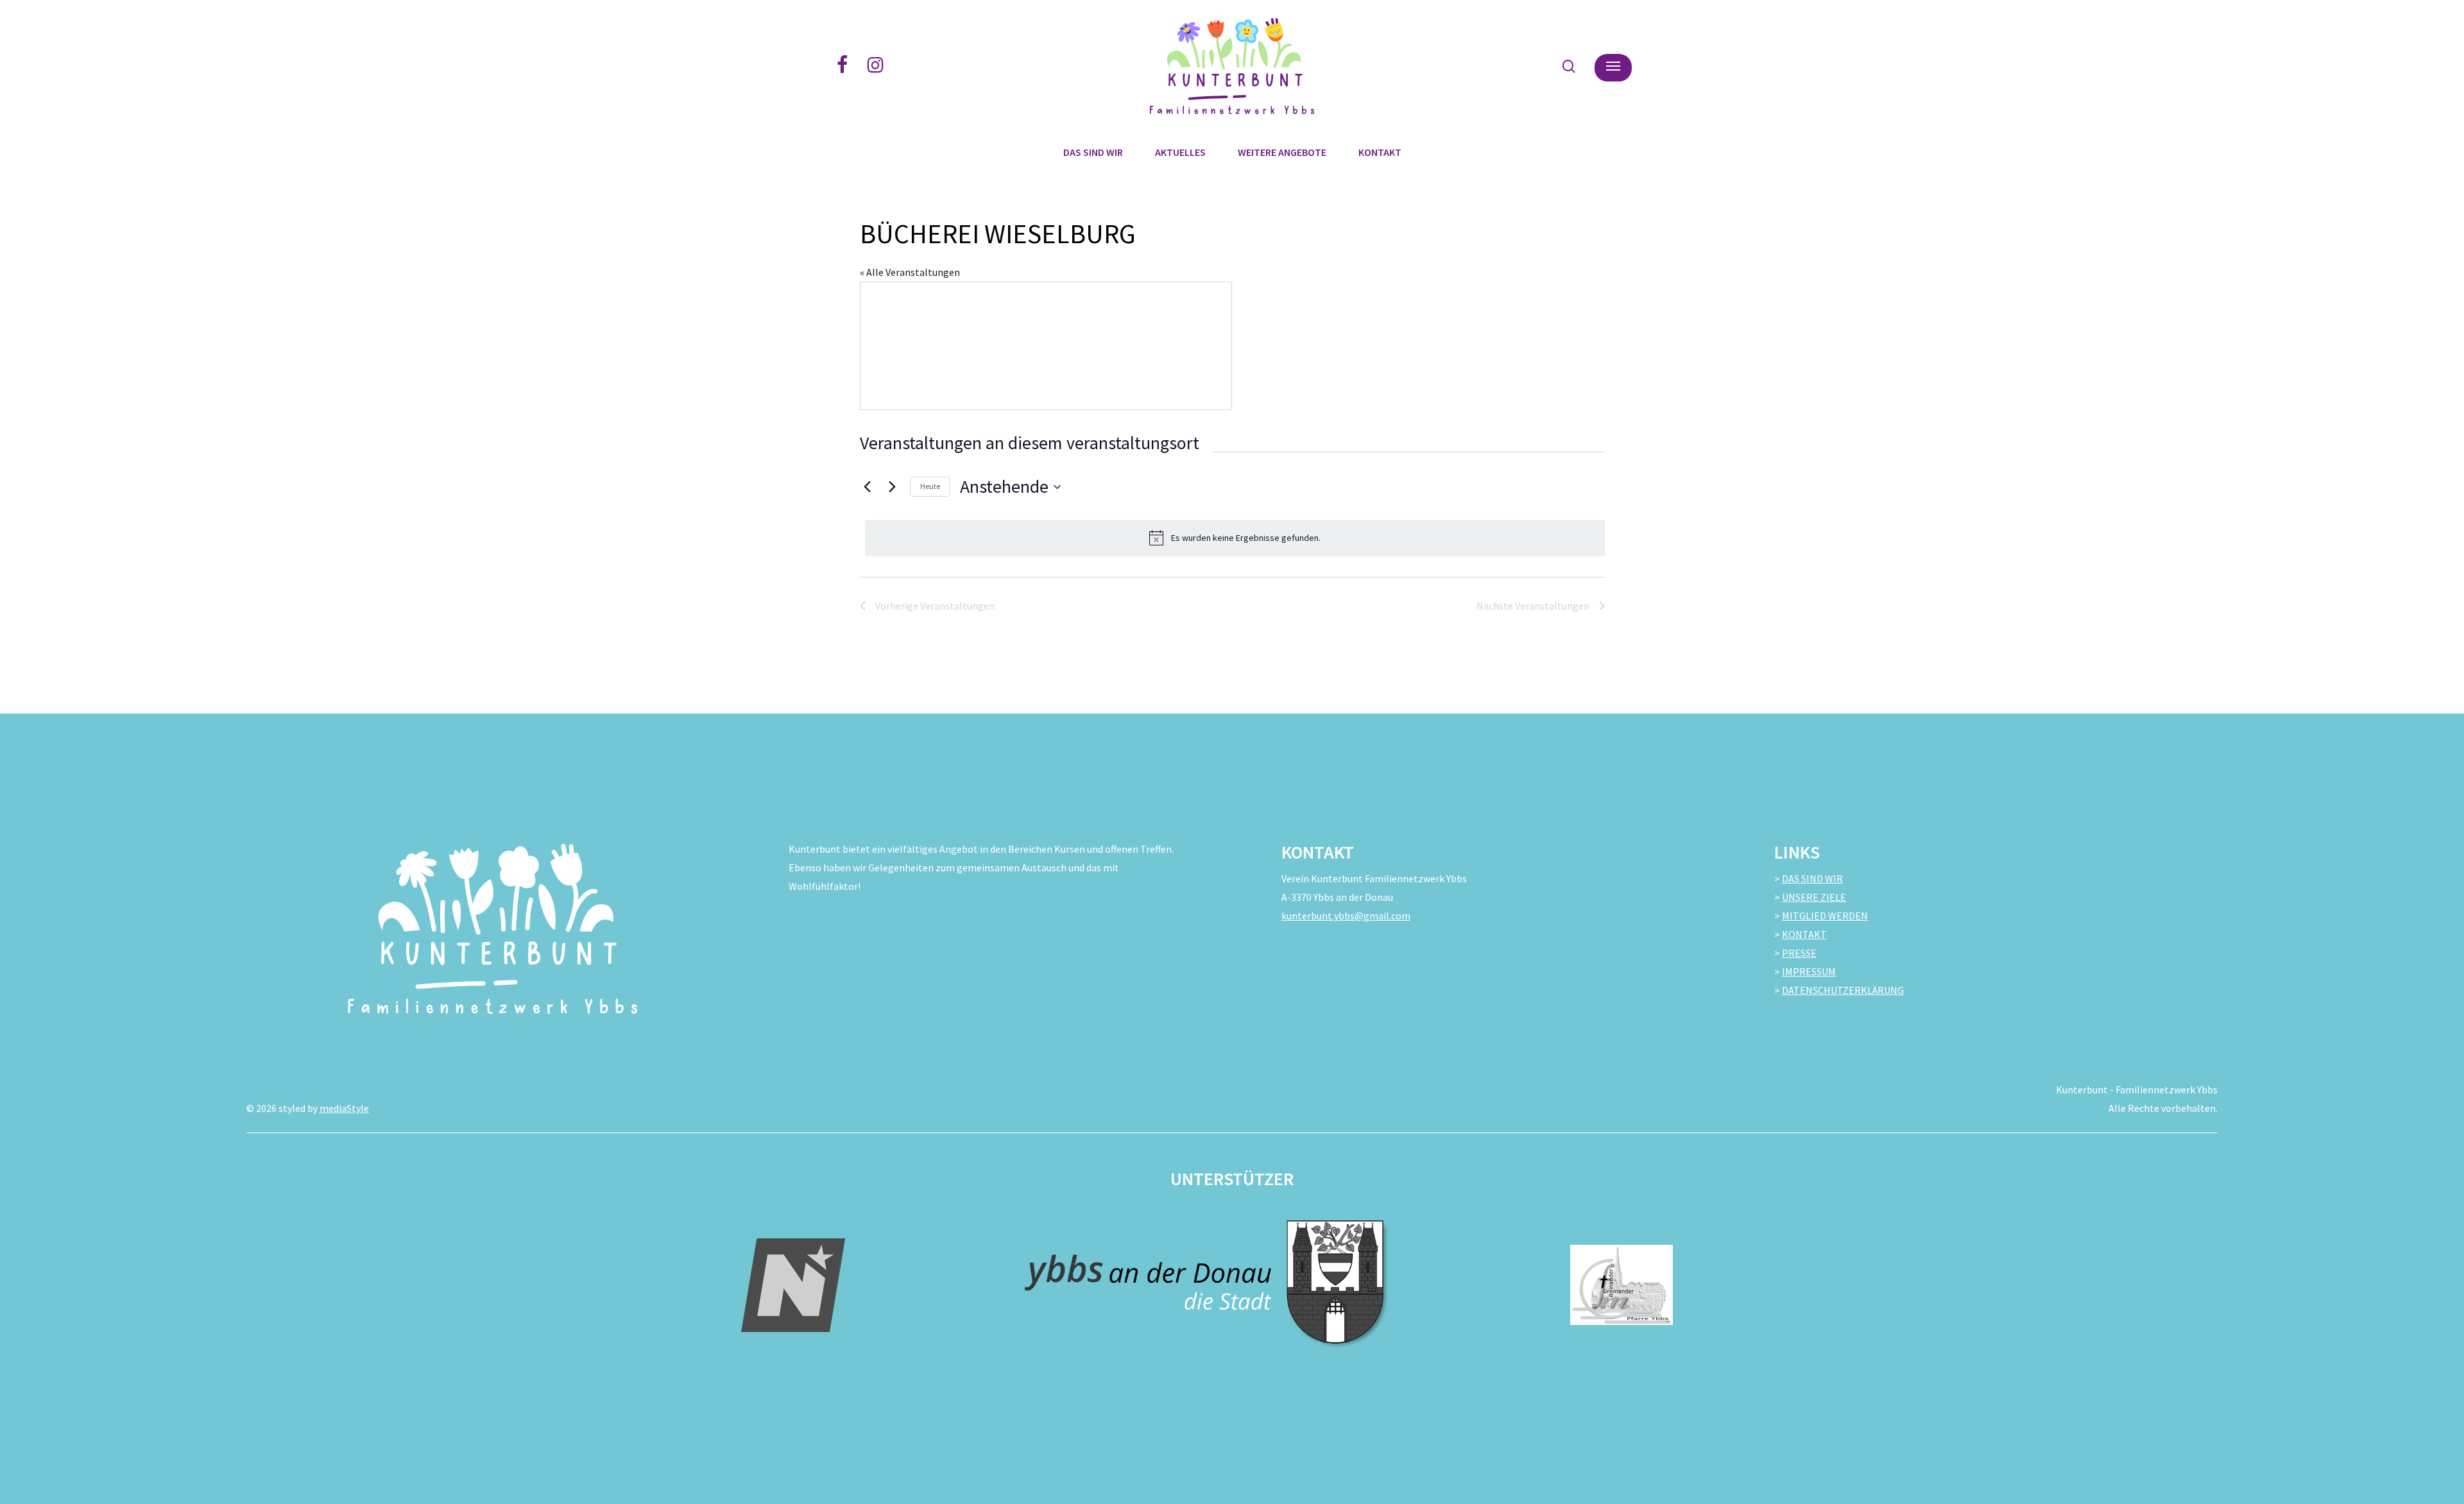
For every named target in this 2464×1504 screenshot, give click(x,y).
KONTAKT (1804, 934)
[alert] (1235, 538)
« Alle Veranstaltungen (910, 272)
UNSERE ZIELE (1814, 897)
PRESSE (1799, 953)
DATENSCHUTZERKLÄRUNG (1843, 990)
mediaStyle (344, 1108)
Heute (930, 486)
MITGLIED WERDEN (1825, 916)
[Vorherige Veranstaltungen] (868, 487)
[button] (1613, 66)
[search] (1569, 66)
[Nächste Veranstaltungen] (893, 487)
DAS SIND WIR (1812, 878)
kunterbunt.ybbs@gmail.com (1346, 916)
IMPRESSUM (1809, 971)
